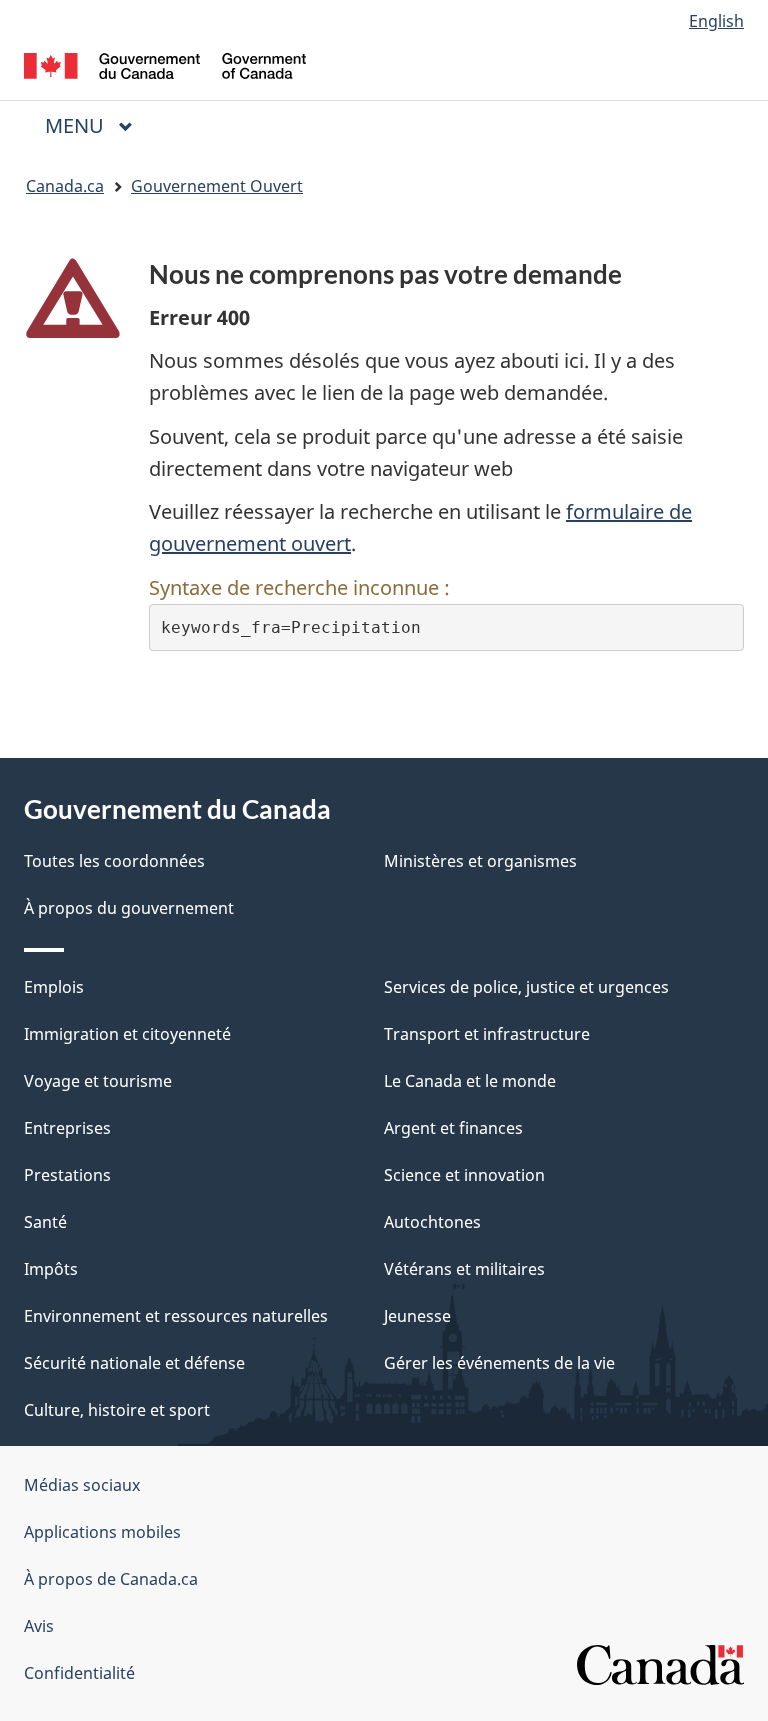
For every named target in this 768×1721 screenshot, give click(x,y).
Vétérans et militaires (464, 1269)
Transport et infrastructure (487, 1034)
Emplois (54, 987)
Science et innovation (464, 1175)
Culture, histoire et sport (117, 1410)
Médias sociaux (82, 1485)
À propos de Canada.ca (111, 1579)
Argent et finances (453, 1128)
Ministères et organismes (480, 861)
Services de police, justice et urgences (526, 987)
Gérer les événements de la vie (499, 1363)
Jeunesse (417, 1316)
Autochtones (432, 1222)
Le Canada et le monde (470, 1081)
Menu (97, 125)
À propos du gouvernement (129, 908)
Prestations (67, 1175)
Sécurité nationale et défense (134, 1363)
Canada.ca (65, 186)
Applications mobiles (102, 1532)
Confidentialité (79, 1673)
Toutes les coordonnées (114, 861)
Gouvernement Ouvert (217, 186)
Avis (39, 1626)
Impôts (51, 1269)
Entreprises (67, 1128)
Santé (45, 1222)
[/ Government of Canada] (165, 64)
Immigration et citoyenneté (127, 1034)
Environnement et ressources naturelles (176, 1316)
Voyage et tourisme (98, 1081)
